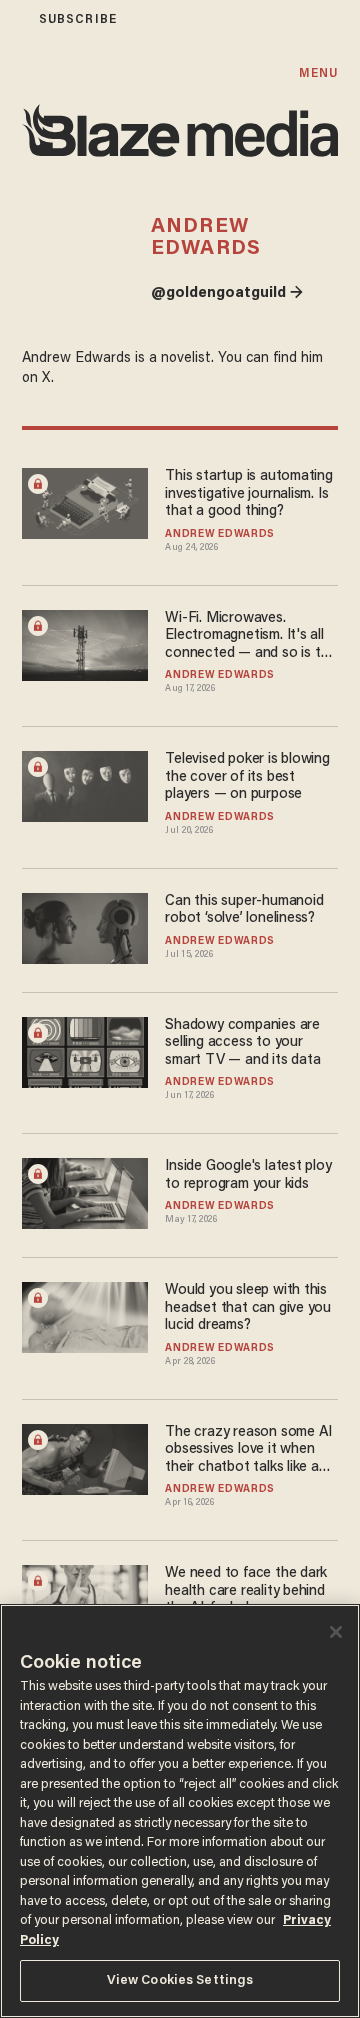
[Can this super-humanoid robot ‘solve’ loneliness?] (85, 925)
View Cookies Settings (180, 1980)
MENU (318, 73)
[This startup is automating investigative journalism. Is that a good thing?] (85, 501)
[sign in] (13, 19)
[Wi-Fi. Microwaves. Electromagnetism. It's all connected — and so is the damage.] (85, 642)
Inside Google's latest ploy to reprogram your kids (248, 1175)
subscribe (78, 19)
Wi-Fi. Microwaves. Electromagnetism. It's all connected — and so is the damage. (250, 636)
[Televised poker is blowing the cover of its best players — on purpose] (85, 784)
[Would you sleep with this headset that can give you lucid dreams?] (85, 1315)
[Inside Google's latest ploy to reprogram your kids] (85, 1191)
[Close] (336, 1632)
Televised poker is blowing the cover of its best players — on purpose (247, 777)
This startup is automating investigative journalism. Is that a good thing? (249, 494)
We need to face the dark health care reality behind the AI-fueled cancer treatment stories (246, 1591)
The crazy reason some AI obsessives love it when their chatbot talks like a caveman (248, 1450)
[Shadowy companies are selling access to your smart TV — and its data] (85, 1049)
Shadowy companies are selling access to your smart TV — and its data (242, 1043)
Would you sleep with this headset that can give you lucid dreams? (248, 1308)
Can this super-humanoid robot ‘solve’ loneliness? (244, 910)
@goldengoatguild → (227, 293)
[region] (180, 1811)
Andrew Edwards (220, 535)
